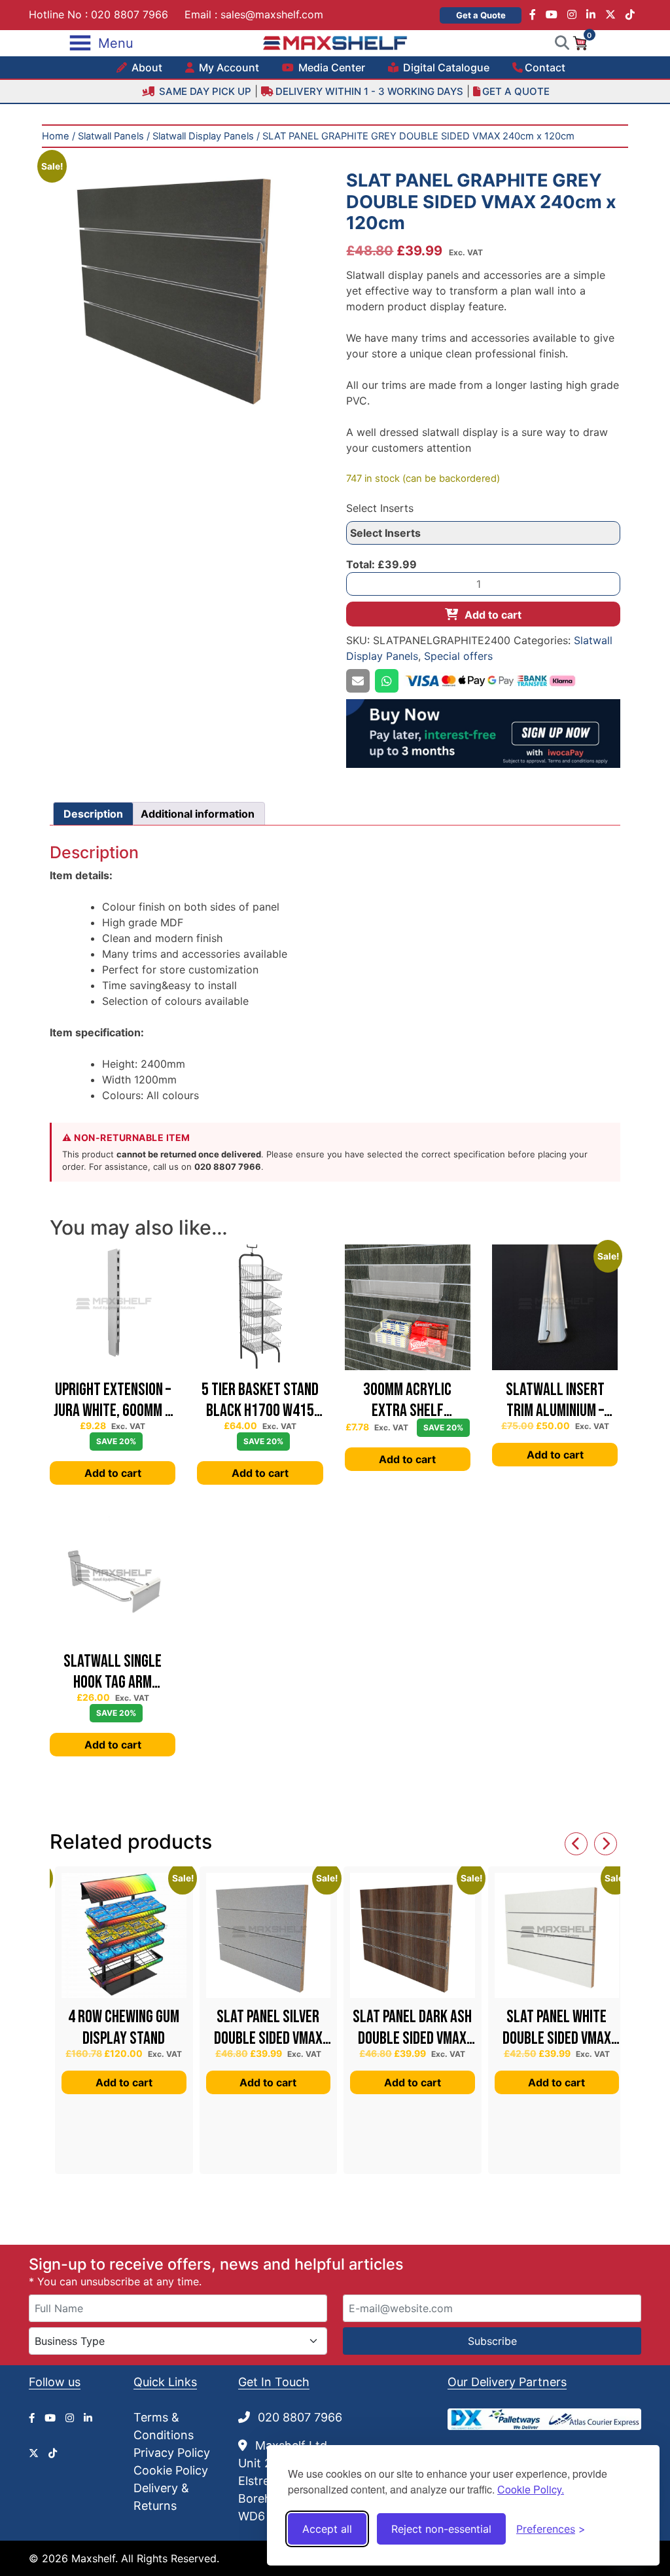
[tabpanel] (187, 285)
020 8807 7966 (130, 14)
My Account (228, 67)
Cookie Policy (171, 2470)
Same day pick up (204, 91)
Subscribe (492, 2341)
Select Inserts (380, 508)
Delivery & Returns (161, 2497)
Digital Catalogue (445, 67)
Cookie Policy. (531, 2489)
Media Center (330, 67)
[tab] (93, 814)
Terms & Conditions (164, 2426)
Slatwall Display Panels (203, 136)
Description (93, 814)
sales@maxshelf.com (272, 14)
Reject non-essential (441, 2529)
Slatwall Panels (111, 136)
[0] (580, 42)
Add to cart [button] (113, 1473)
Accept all (327, 2529)
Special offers (458, 656)
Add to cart (493, 615)
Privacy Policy (172, 2453)
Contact (545, 67)
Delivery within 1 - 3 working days (369, 91)
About (146, 67)
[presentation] (576, 1844)
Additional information (198, 814)
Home (56, 136)
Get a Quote (481, 15)
